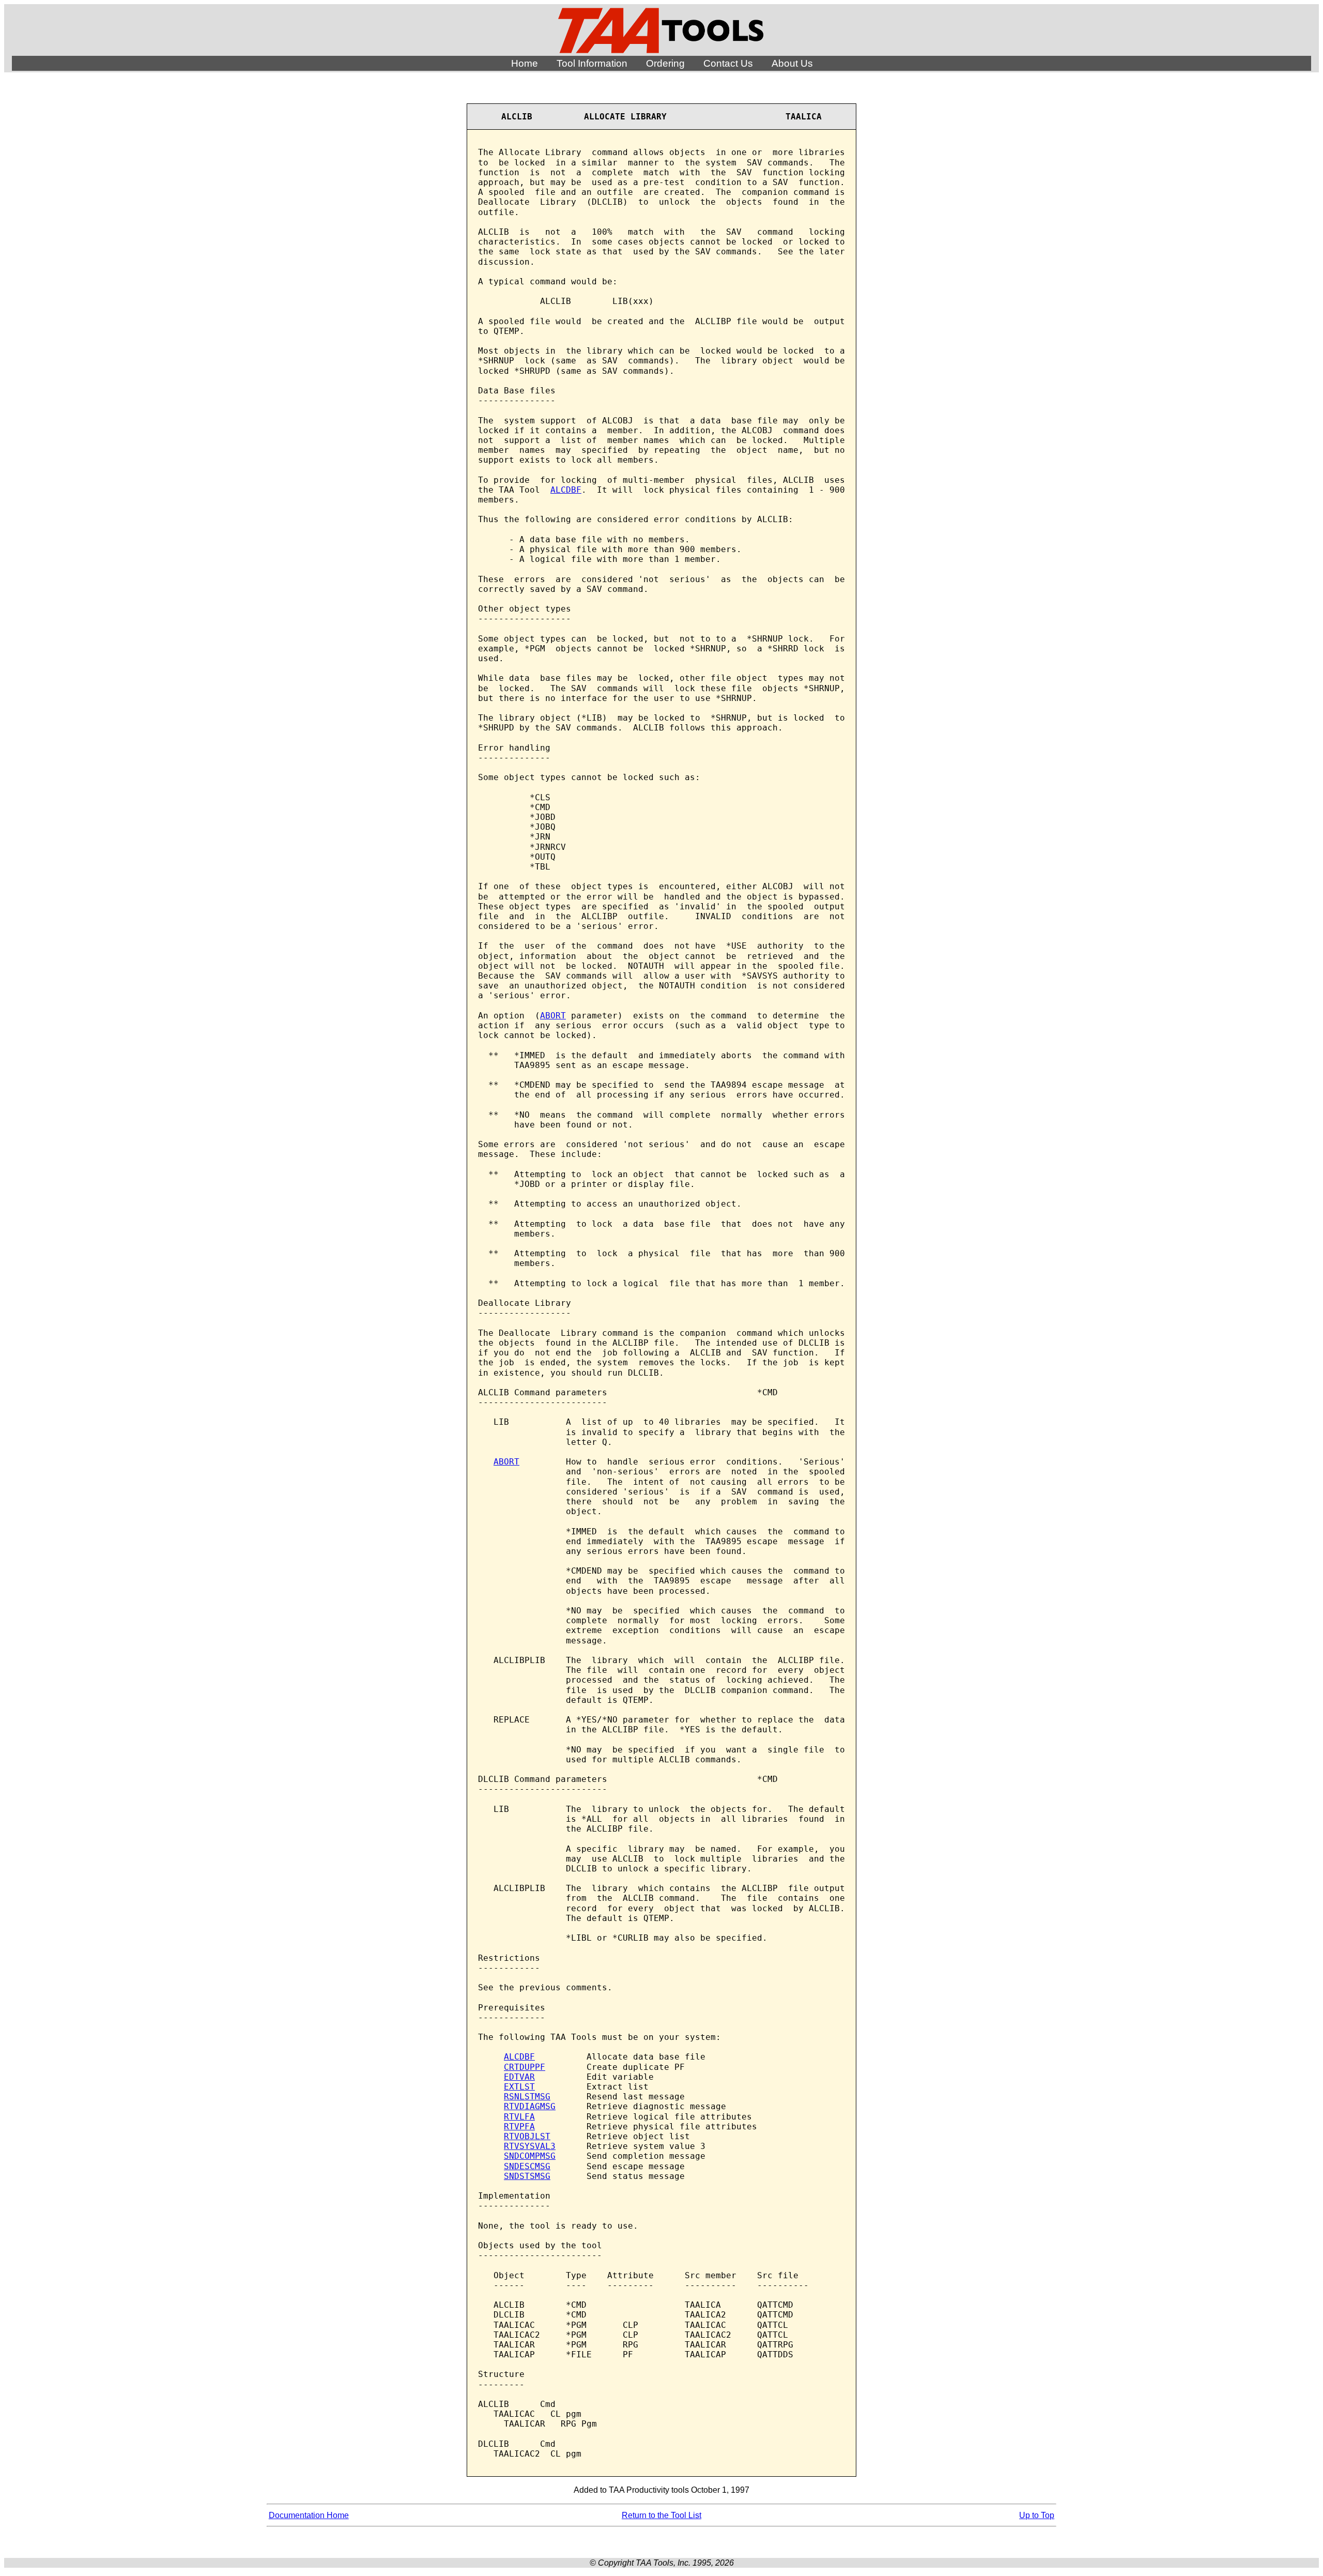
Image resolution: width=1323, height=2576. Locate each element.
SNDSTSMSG (527, 2176)
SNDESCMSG (527, 2166)
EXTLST (519, 2087)
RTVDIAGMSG (530, 2106)
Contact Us (728, 63)
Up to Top (1037, 2515)
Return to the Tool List (661, 2515)
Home (525, 63)
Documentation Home (309, 2515)
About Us (792, 63)
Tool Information (592, 63)
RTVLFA (519, 2117)
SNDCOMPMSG (530, 2156)
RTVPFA (519, 2127)
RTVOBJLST (527, 2136)
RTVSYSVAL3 (530, 2146)
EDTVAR (519, 2077)
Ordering (665, 63)
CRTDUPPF (525, 2067)
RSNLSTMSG (527, 2097)
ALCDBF (566, 490)
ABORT (553, 1016)
